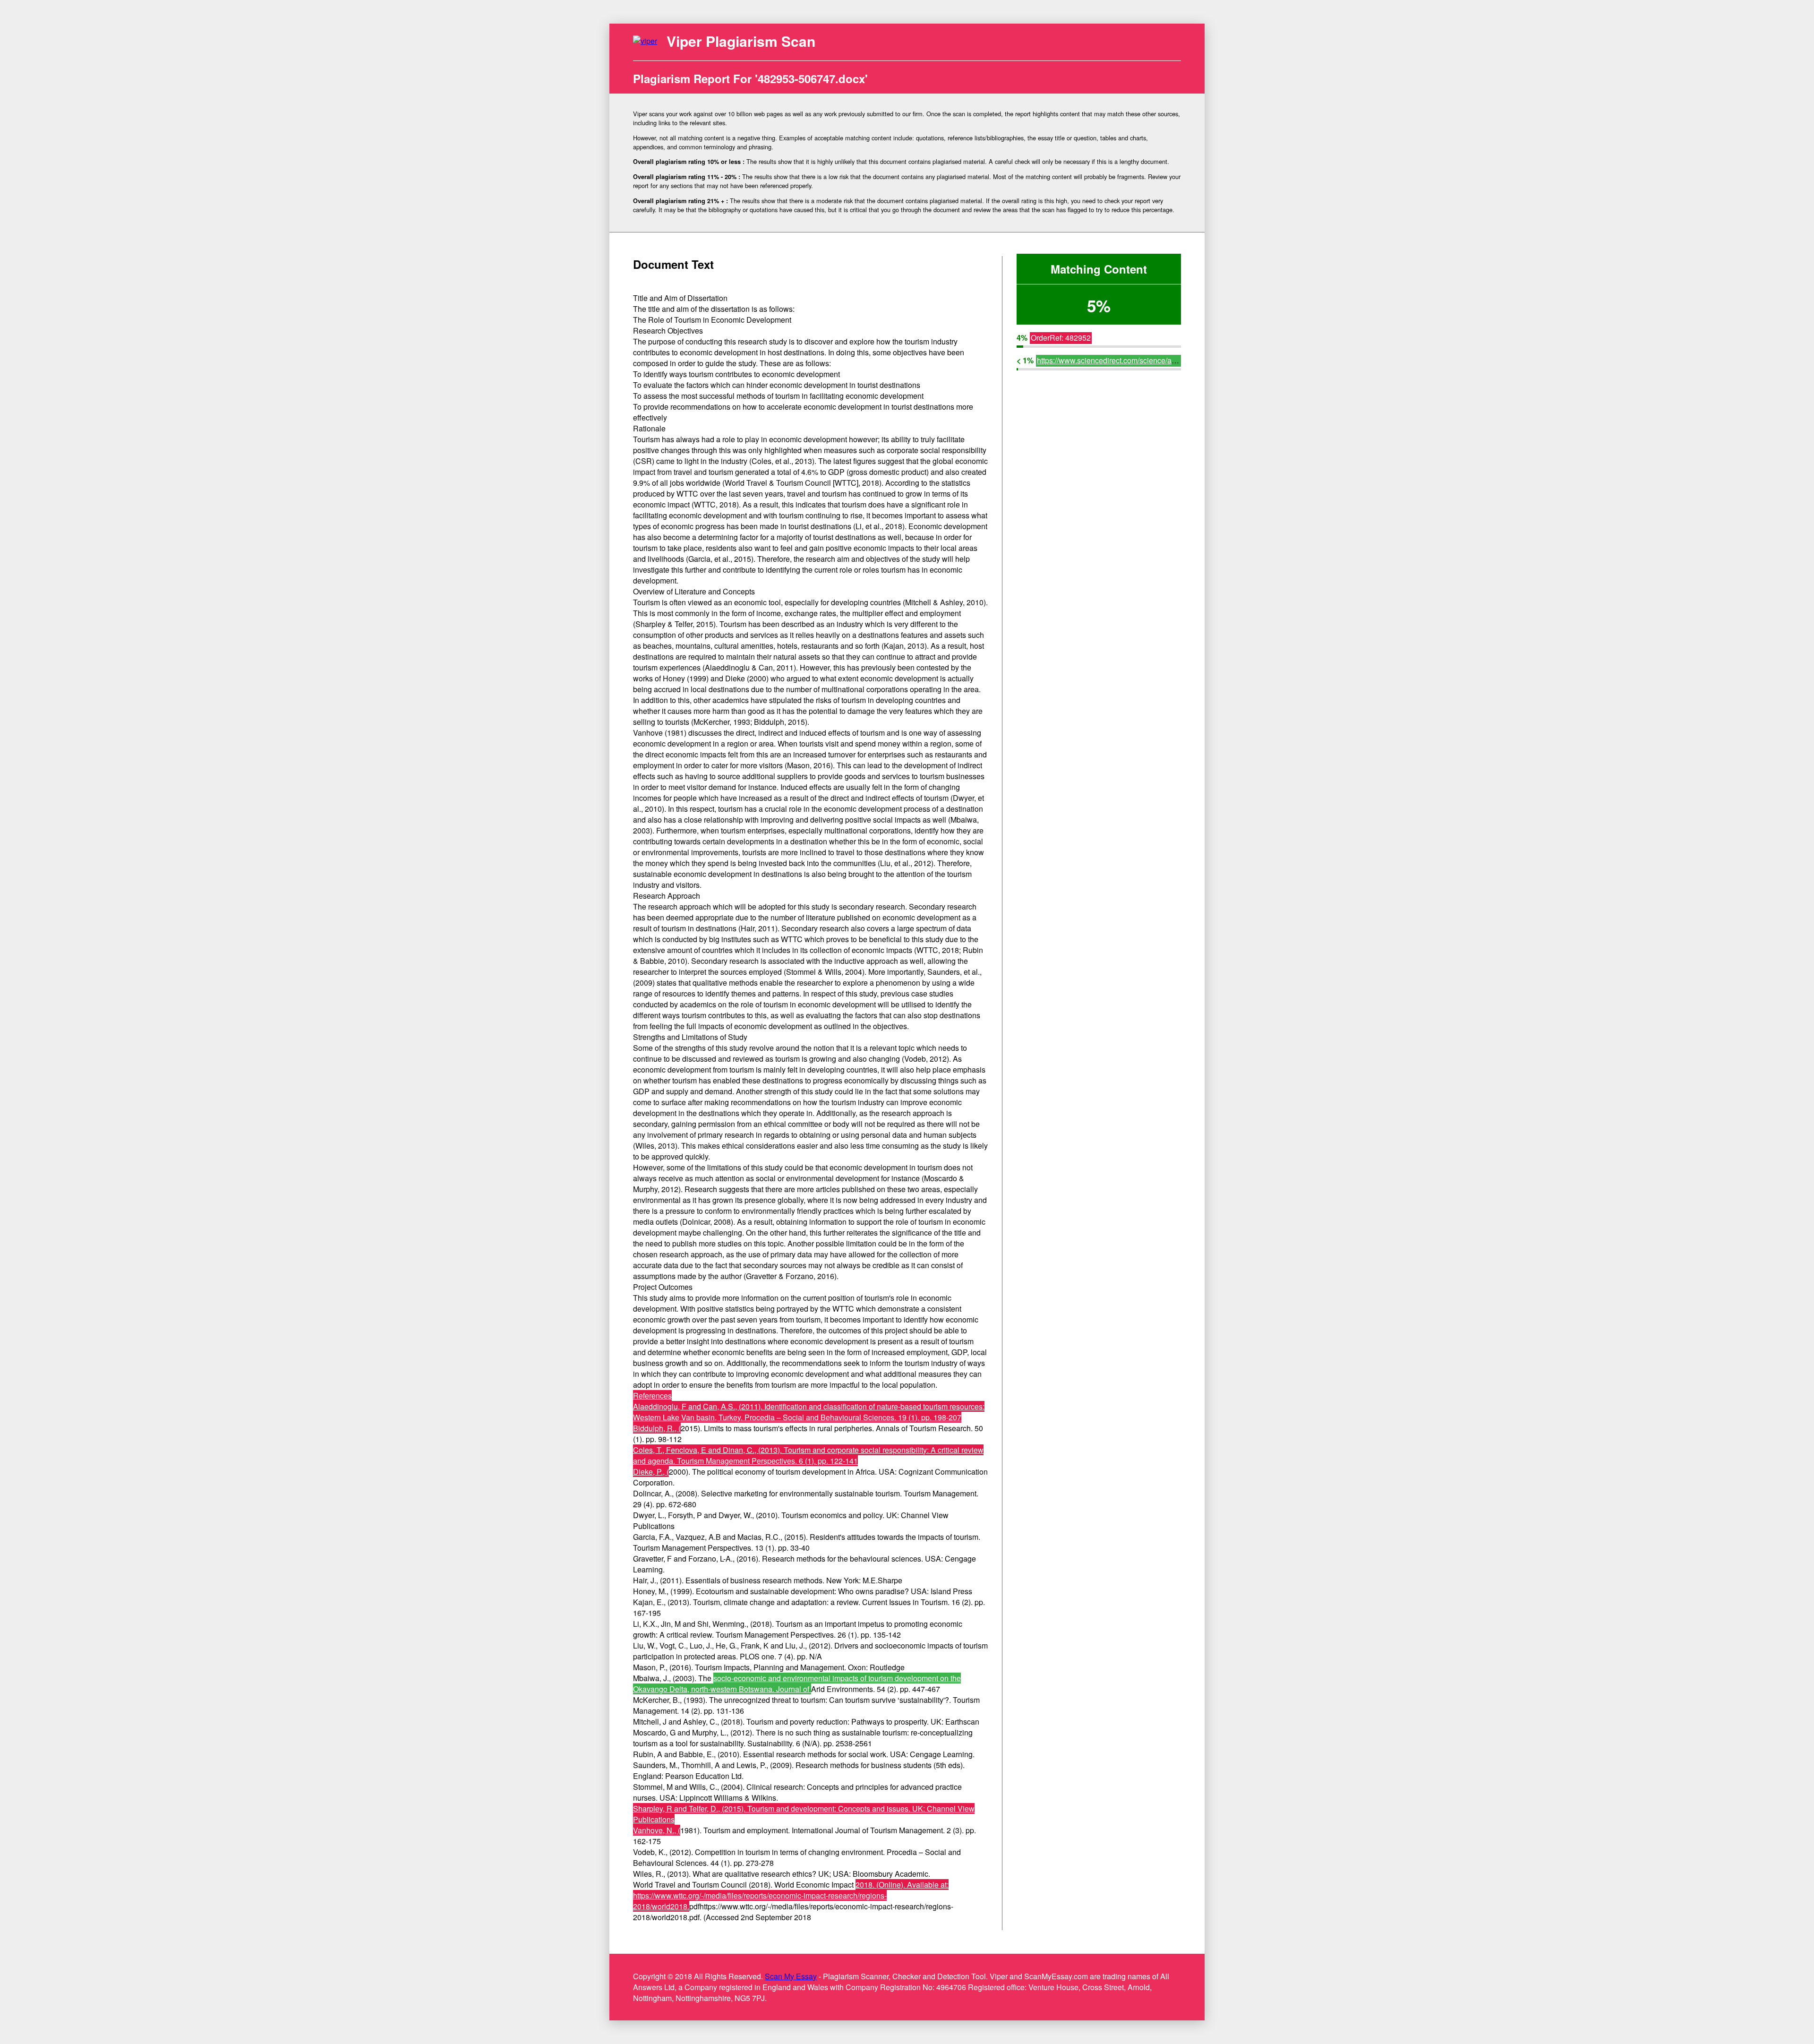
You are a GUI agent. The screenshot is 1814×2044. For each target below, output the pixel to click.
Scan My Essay (791, 1976)
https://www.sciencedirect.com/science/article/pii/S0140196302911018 (1155, 360)
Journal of (794, 1689)
